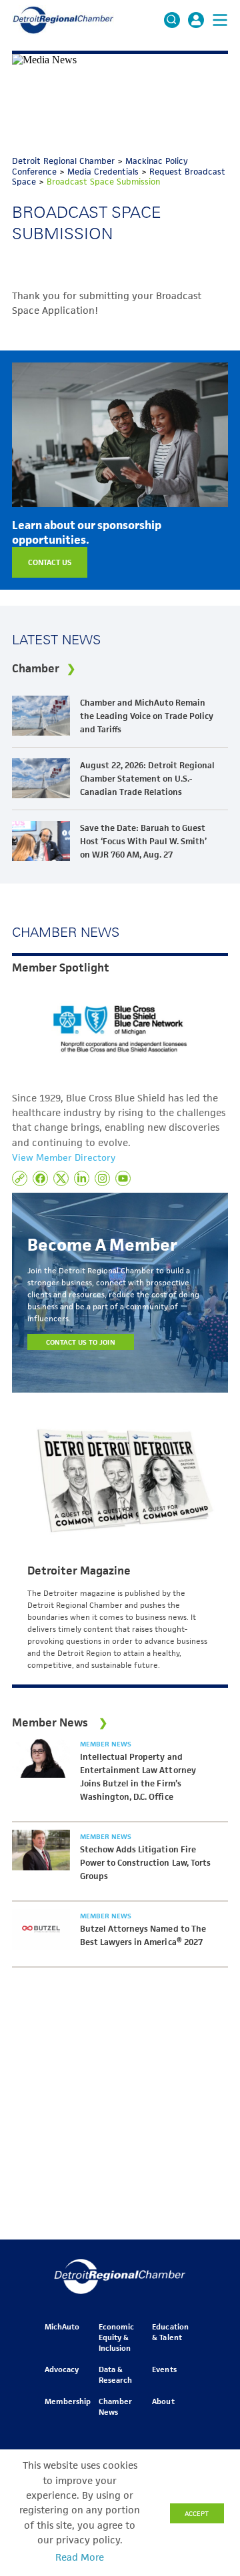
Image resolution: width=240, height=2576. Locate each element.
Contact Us (50, 562)
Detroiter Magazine (79, 1571)
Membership (68, 2401)
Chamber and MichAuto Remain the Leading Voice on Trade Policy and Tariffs (147, 716)
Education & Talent (170, 2332)
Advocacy (62, 2369)
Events (164, 2369)
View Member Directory (64, 1157)
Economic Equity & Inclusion (116, 2337)
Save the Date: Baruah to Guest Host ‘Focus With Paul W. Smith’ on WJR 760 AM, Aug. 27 (143, 841)
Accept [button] (197, 2513)
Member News (106, 1744)
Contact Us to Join (81, 1342)
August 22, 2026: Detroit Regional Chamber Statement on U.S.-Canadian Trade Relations (147, 779)
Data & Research (115, 2374)
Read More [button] (80, 2557)
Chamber (36, 668)
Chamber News (115, 2406)
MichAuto (62, 2326)
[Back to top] (208, 2411)
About (163, 2401)
